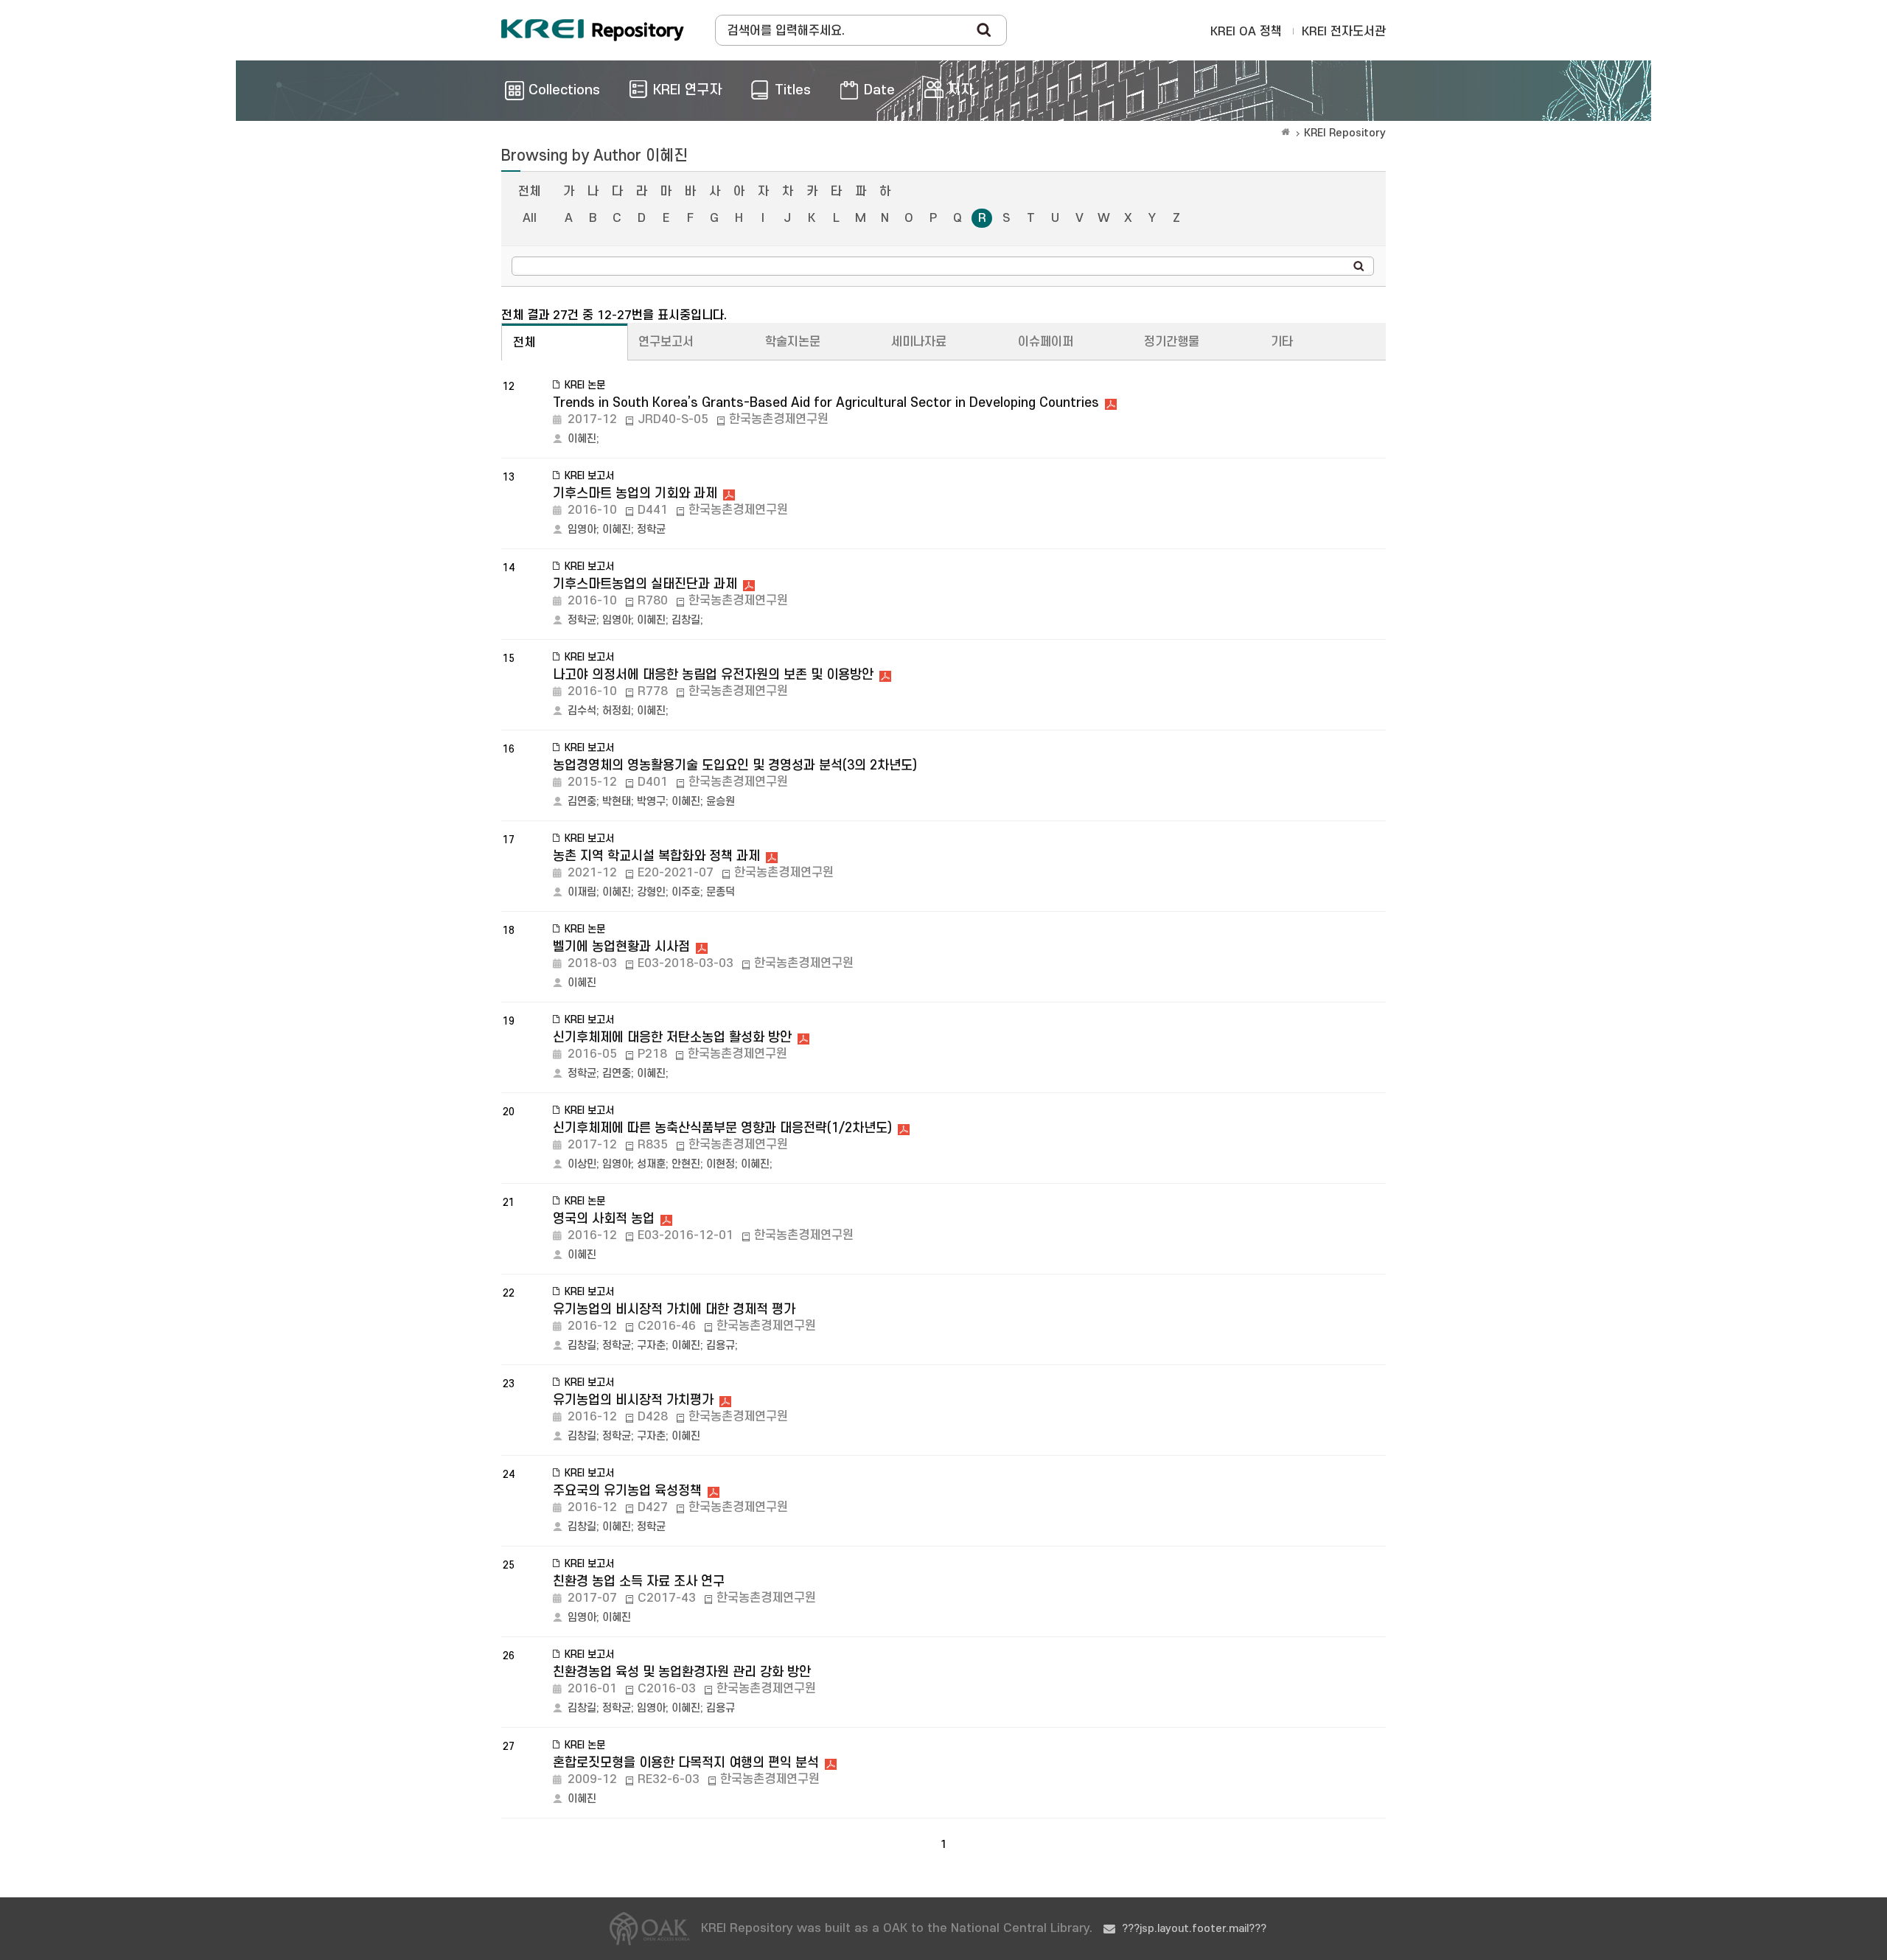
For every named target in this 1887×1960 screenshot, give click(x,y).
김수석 (582, 711)
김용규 (721, 1346)
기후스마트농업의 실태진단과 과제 (645, 584)
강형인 (651, 892)
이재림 (582, 892)
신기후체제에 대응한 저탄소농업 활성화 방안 (672, 1037)
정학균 (651, 530)
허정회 (617, 711)
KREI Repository (1345, 133)
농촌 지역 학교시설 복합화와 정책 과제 (656, 856)
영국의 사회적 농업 (604, 1219)
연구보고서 (666, 342)
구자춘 (651, 1346)
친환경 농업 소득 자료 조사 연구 (639, 1581)
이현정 (721, 1164)
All (530, 218)
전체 (529, 192)
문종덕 (721, 892)
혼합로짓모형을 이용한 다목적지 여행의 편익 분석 (686, 1763)
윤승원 (721, 802)
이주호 (686, 892)
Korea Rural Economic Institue (593, 30)
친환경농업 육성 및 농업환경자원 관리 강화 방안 (682, 1672)
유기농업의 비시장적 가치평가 (633, 1400)
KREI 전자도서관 (1344, 32)
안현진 (686, 1164)
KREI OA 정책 (1246, 32)
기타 (1282, 342)
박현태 (617, 802)
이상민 (582, 1164)
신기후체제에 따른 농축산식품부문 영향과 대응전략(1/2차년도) (722, 1128)
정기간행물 (1172, 342)
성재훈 (651, 1164)
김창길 (686, 620)
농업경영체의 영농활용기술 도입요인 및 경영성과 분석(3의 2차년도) (735, 765)
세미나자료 (919, 342)
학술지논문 (793, 342)
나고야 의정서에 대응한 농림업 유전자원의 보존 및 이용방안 (713, 675)
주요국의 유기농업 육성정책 (627, 1491)
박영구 (651, 802)
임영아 (582, 530)
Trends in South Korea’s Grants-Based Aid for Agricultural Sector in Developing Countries (826, 403)
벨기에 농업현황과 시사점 (621, 947)
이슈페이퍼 (1046, 342)
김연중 (582, 802)
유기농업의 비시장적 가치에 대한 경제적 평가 (674, 1309)
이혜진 (582, 439)
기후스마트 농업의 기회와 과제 (635, 494)
